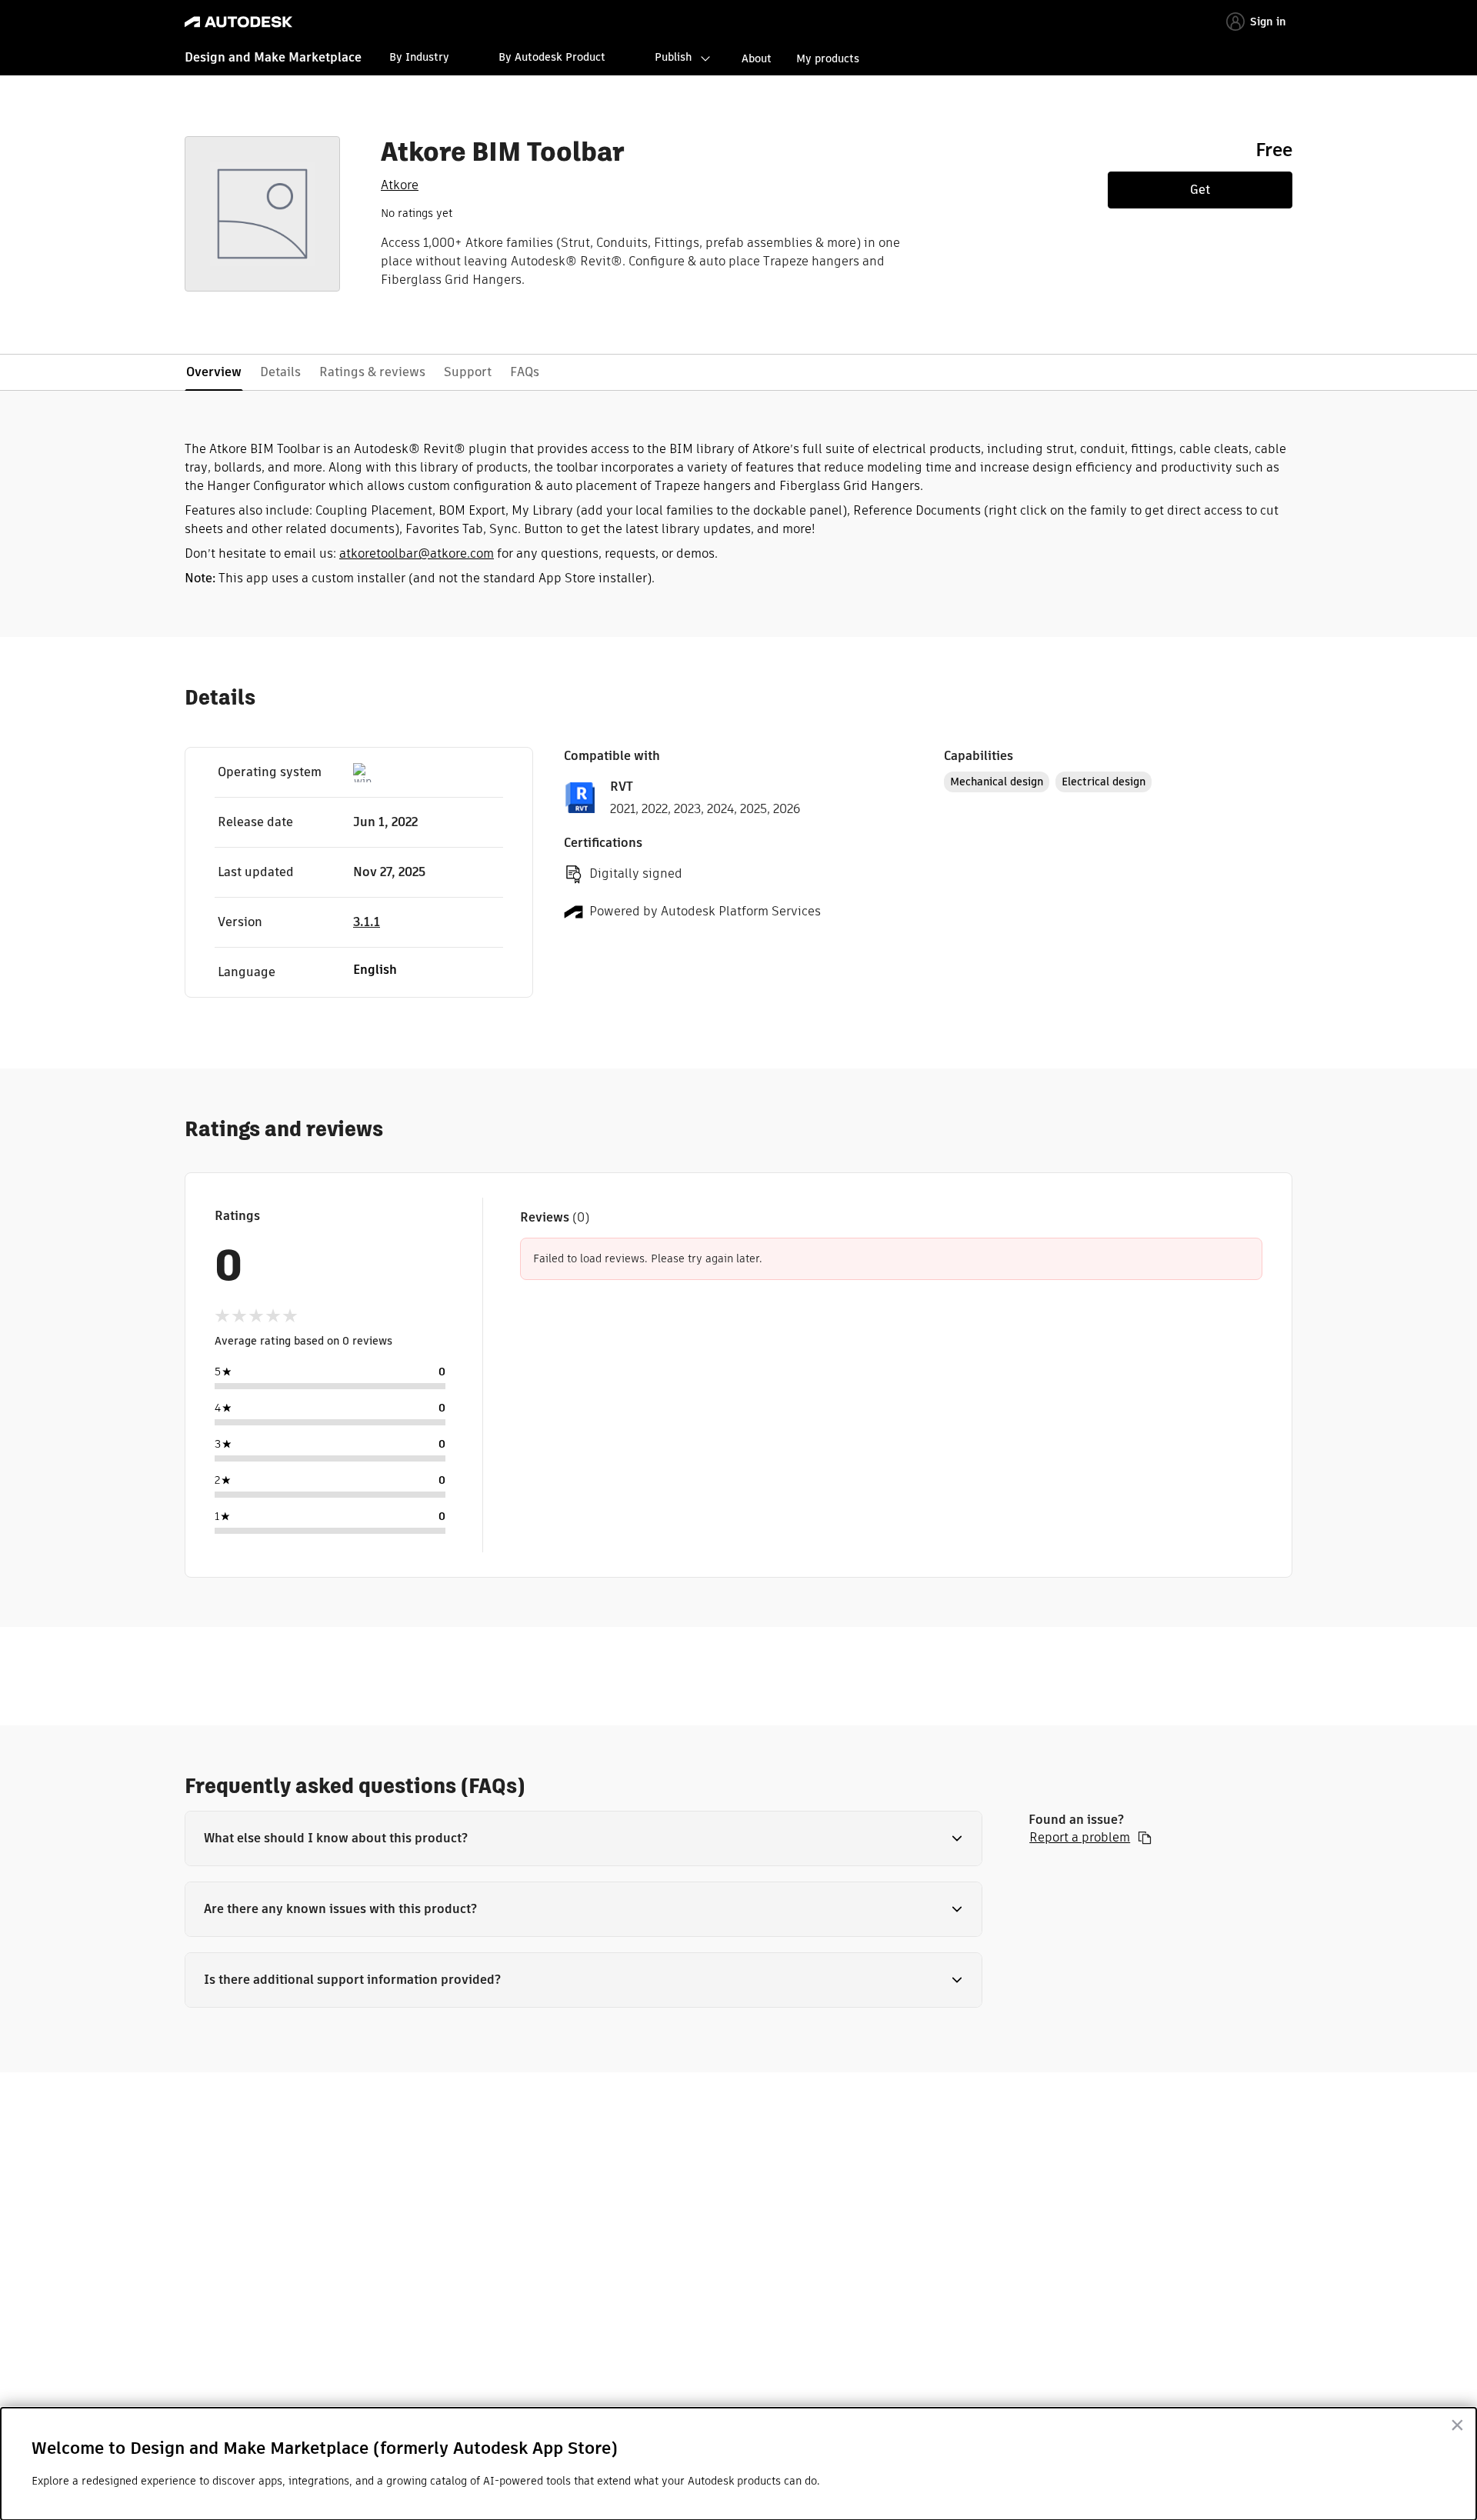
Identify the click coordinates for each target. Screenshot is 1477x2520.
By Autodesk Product (552, 57)
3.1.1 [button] (367, 922)
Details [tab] (280, 372)
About (757, 58)
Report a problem (1080, 1838)
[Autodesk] (238, 22)
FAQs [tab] (525, 372)
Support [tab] (468, 372)
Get (1200, 190)
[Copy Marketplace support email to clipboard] (1145, 1838)
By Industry (419, 57)
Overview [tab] (214, 372)
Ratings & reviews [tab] (372, 372)
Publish (673, 57)
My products (828, 58)
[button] (583, 1838)
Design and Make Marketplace (273, 57)
